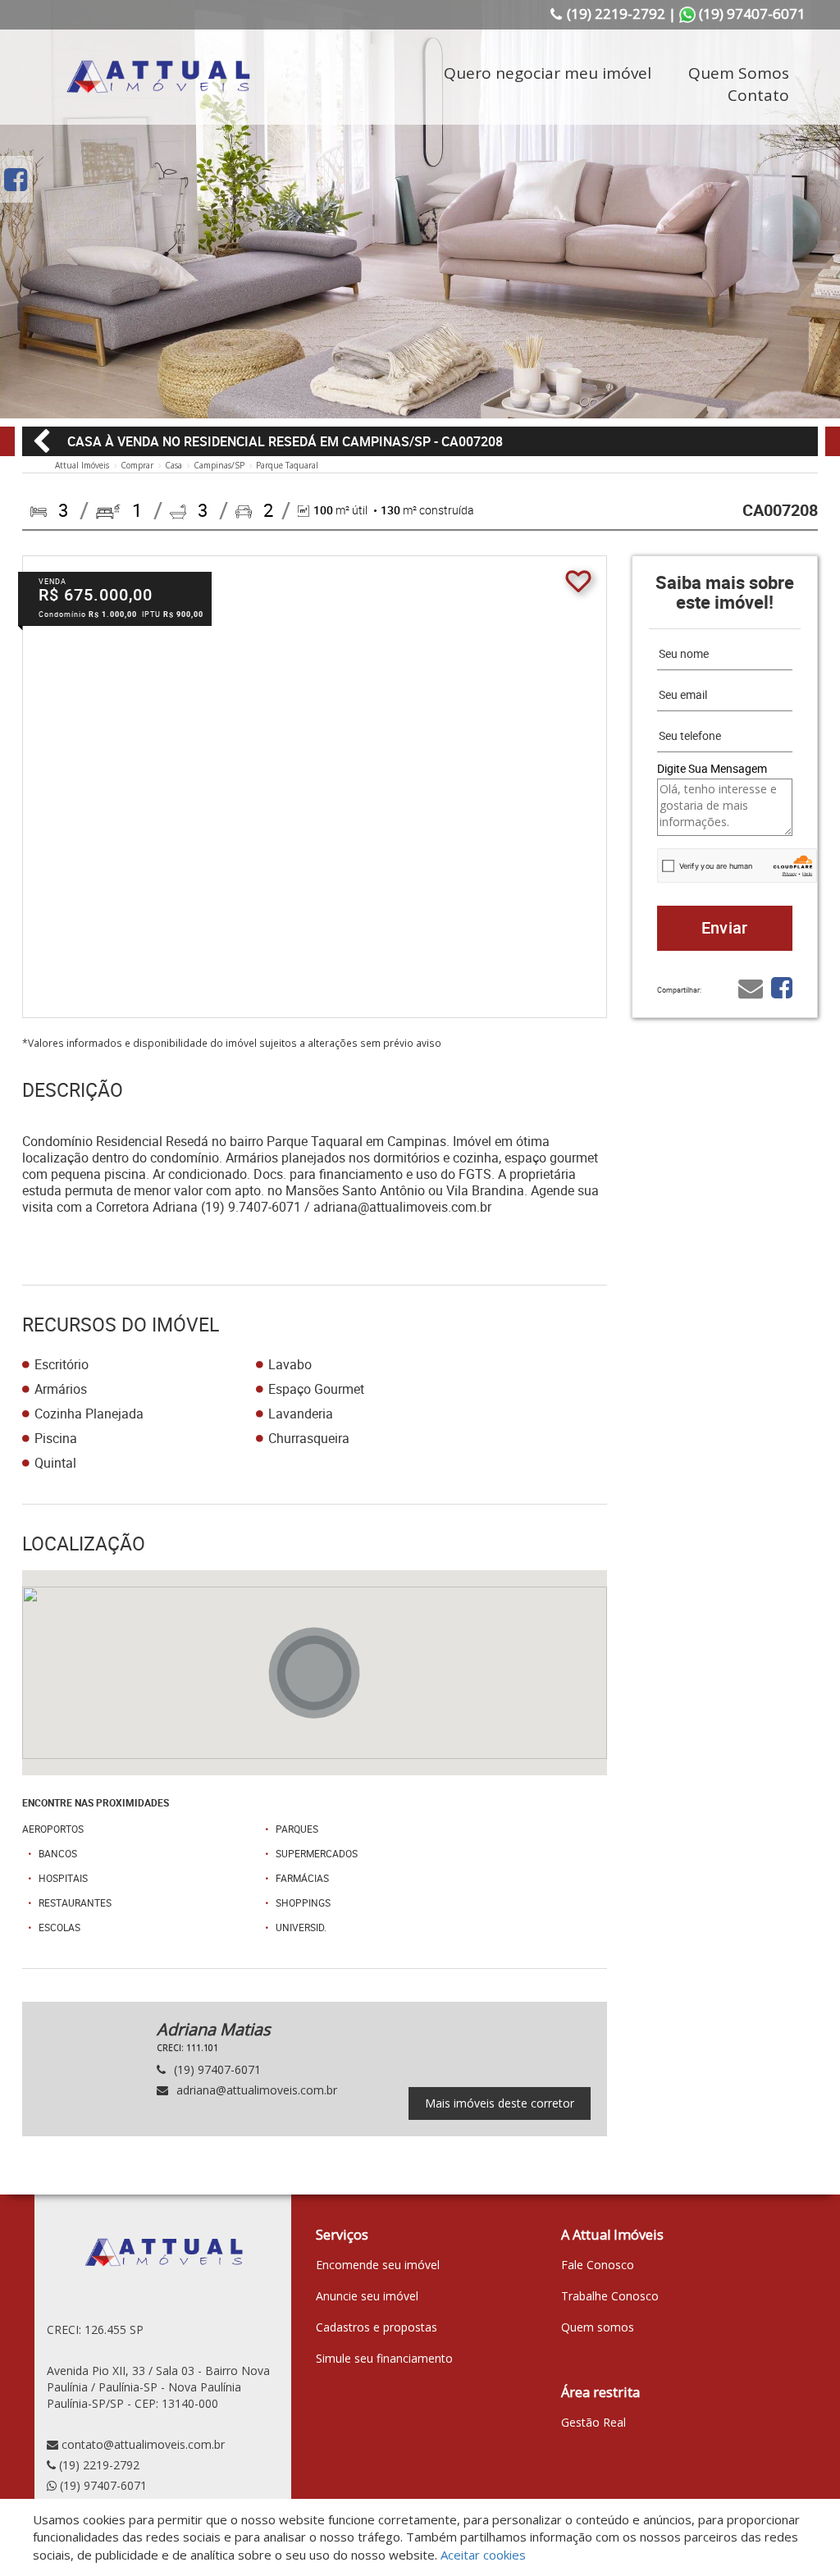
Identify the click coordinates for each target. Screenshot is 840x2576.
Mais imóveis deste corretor (500, 2103)
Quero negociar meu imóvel (548, 73)
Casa (173, 465)
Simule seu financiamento (384, 2358)
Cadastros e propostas (377, 2327)
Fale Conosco (598, 2265)
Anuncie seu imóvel (367, 2296)
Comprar (137, 465)
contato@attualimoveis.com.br (143, 2444)
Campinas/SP (219, 465)
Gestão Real (593, 2422)
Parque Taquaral (287, 465)
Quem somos (598, 2327)
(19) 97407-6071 (103, 2485)
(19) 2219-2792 (99, 2465)
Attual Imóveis (82, 465)
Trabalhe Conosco (610, 2296)
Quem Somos (739, 73)
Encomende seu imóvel (378, 2265)
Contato (758, 95)
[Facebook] (16, 179)
